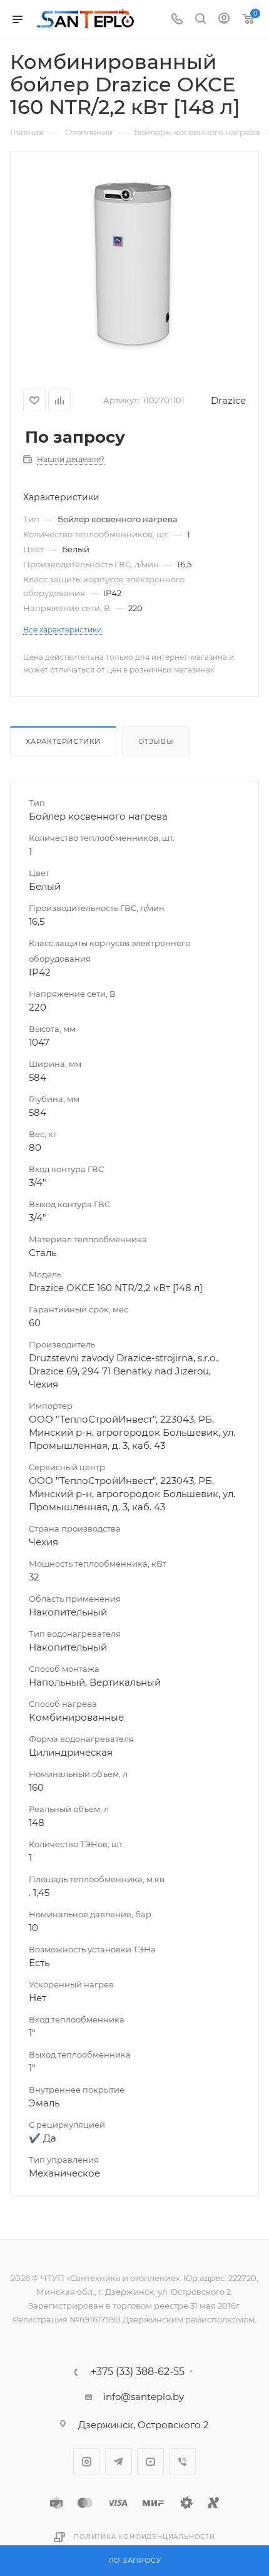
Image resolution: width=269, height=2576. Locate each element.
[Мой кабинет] (224, 20)
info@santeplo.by (144, 2397)
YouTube (150, 2462)
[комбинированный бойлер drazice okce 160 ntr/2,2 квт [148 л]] (134, 261)
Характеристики (63, 741)
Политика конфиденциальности (145, 2537)
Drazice (228, 400)
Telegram (119, 2462)
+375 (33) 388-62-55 (138, 2372)
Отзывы (156, 741)
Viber (182, 2462)
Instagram (87, 2462)
